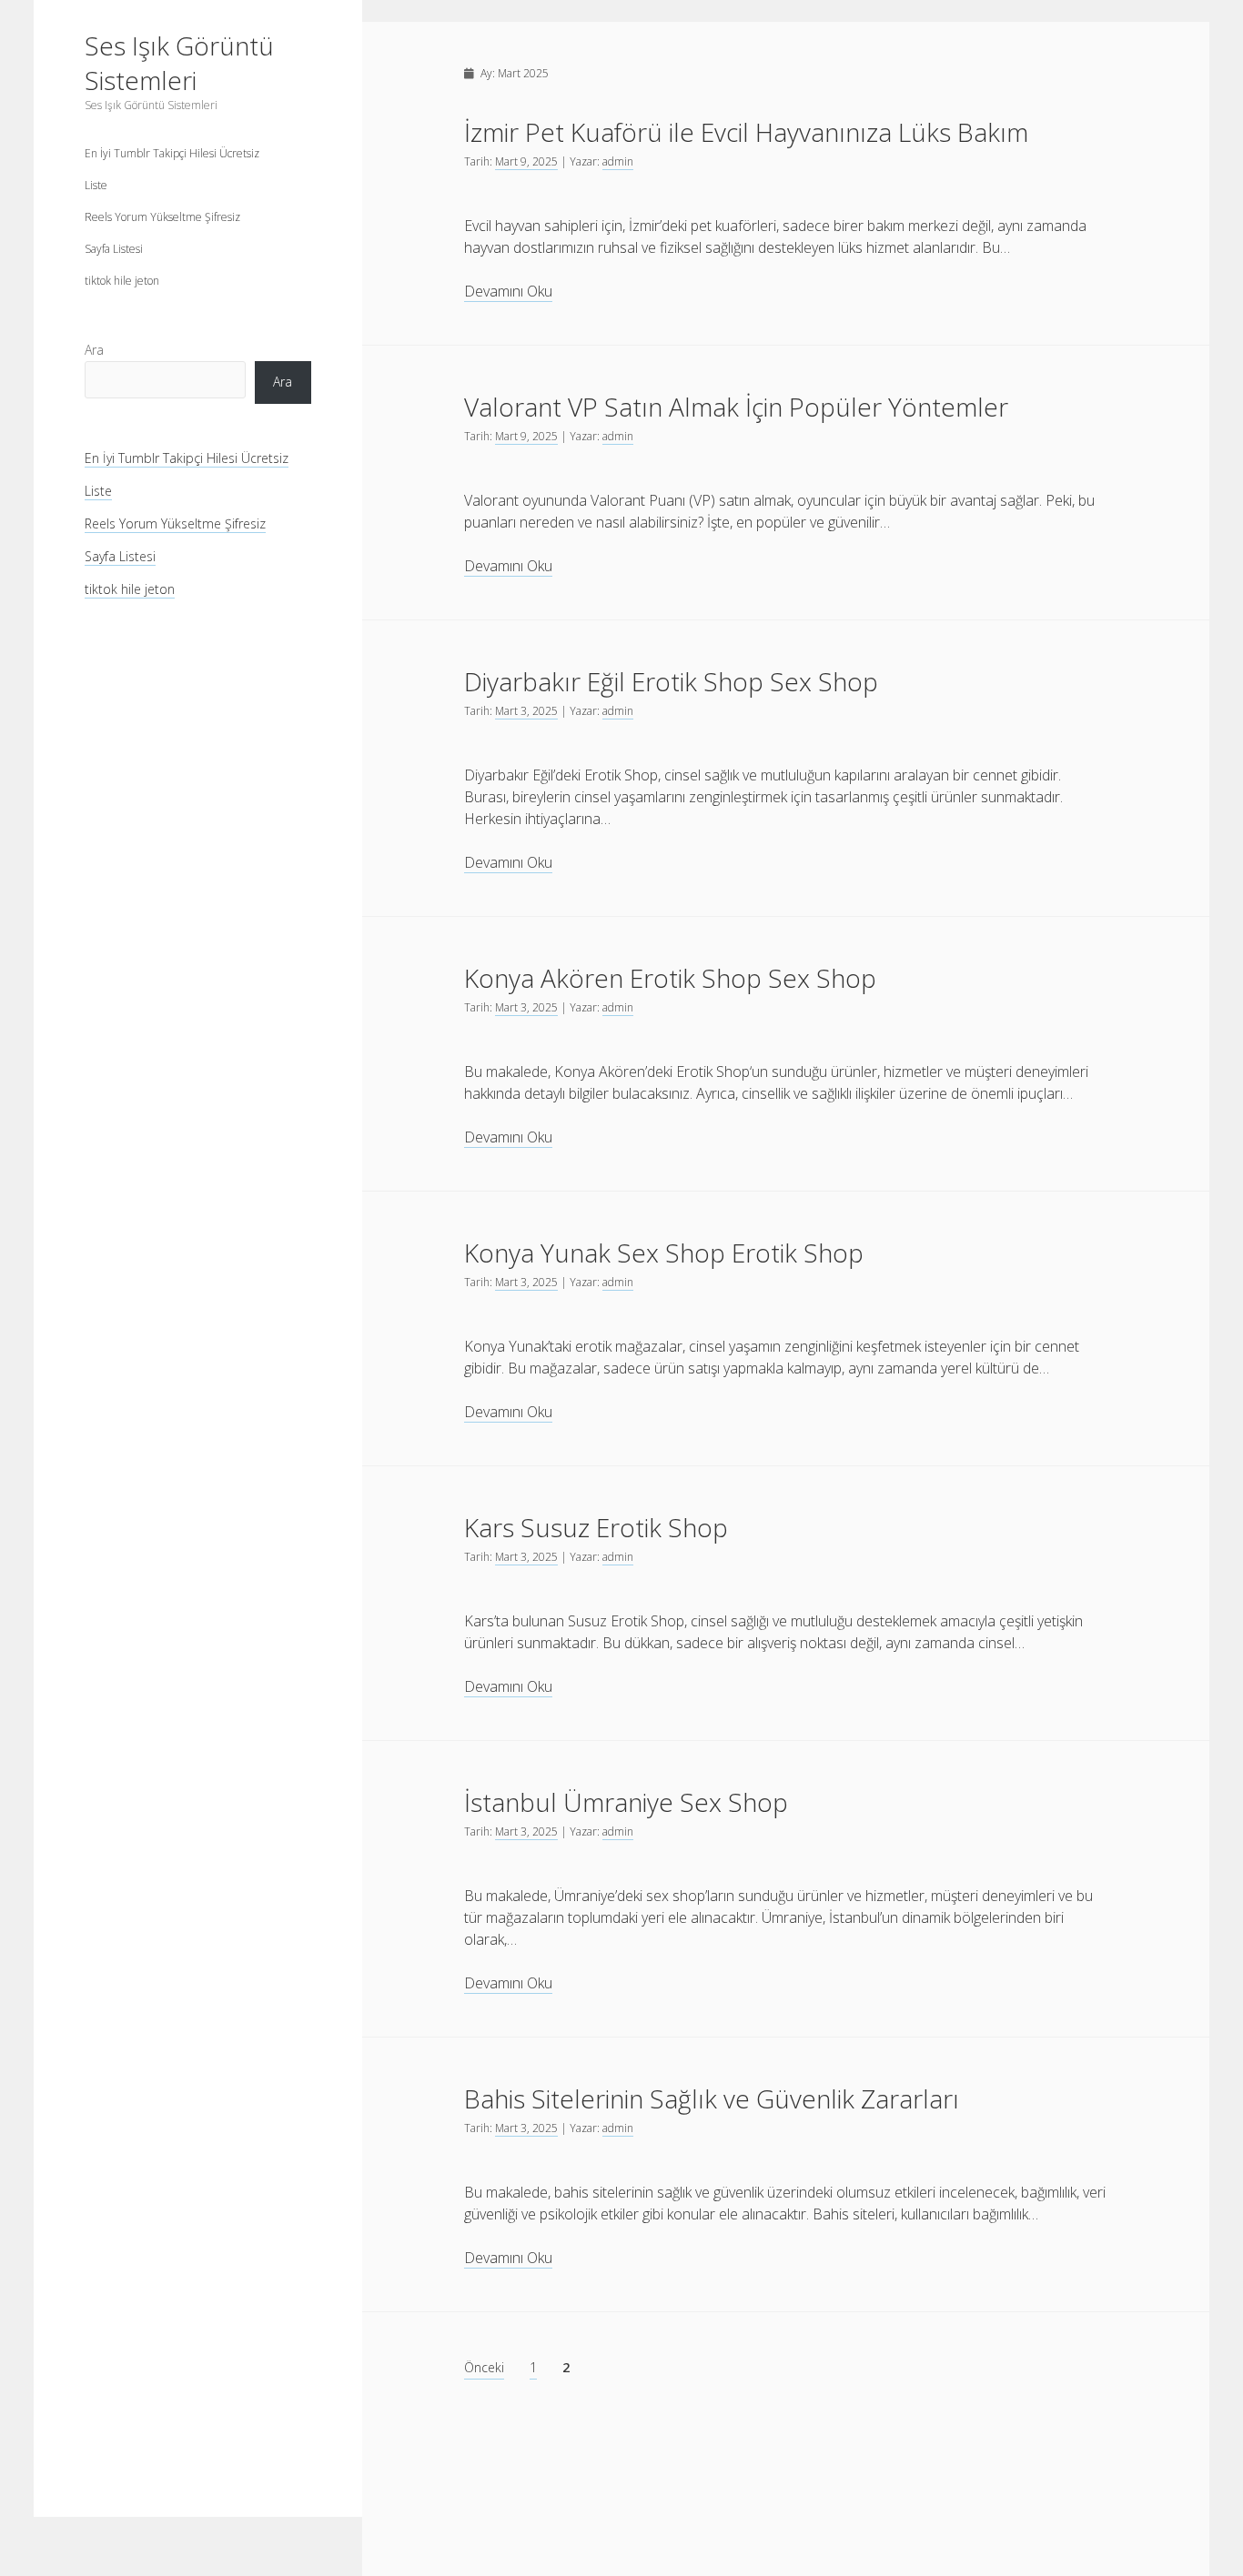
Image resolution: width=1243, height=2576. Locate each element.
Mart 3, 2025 (526, 711)
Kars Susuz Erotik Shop (596, 1527)
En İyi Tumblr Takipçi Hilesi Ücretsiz (172, 153)
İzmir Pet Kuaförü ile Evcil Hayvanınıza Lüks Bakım (746, 132)
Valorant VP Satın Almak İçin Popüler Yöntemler (736, 407)
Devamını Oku (508, 292)
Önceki (484, 2367)
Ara (94, 350)
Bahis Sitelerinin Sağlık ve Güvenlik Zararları (712, 2098)
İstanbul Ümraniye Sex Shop (626, 1802)
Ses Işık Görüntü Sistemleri (179, 63)
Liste (96, 185)
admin (618, 161)
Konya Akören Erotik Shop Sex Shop (670, 978)
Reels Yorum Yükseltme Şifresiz (162, 217)
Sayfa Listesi (114, 249)
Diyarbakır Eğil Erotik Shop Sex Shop (671, 681)
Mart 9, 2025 (526, 161)
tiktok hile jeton (122, 281)
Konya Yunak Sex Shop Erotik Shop (664, 1253)
